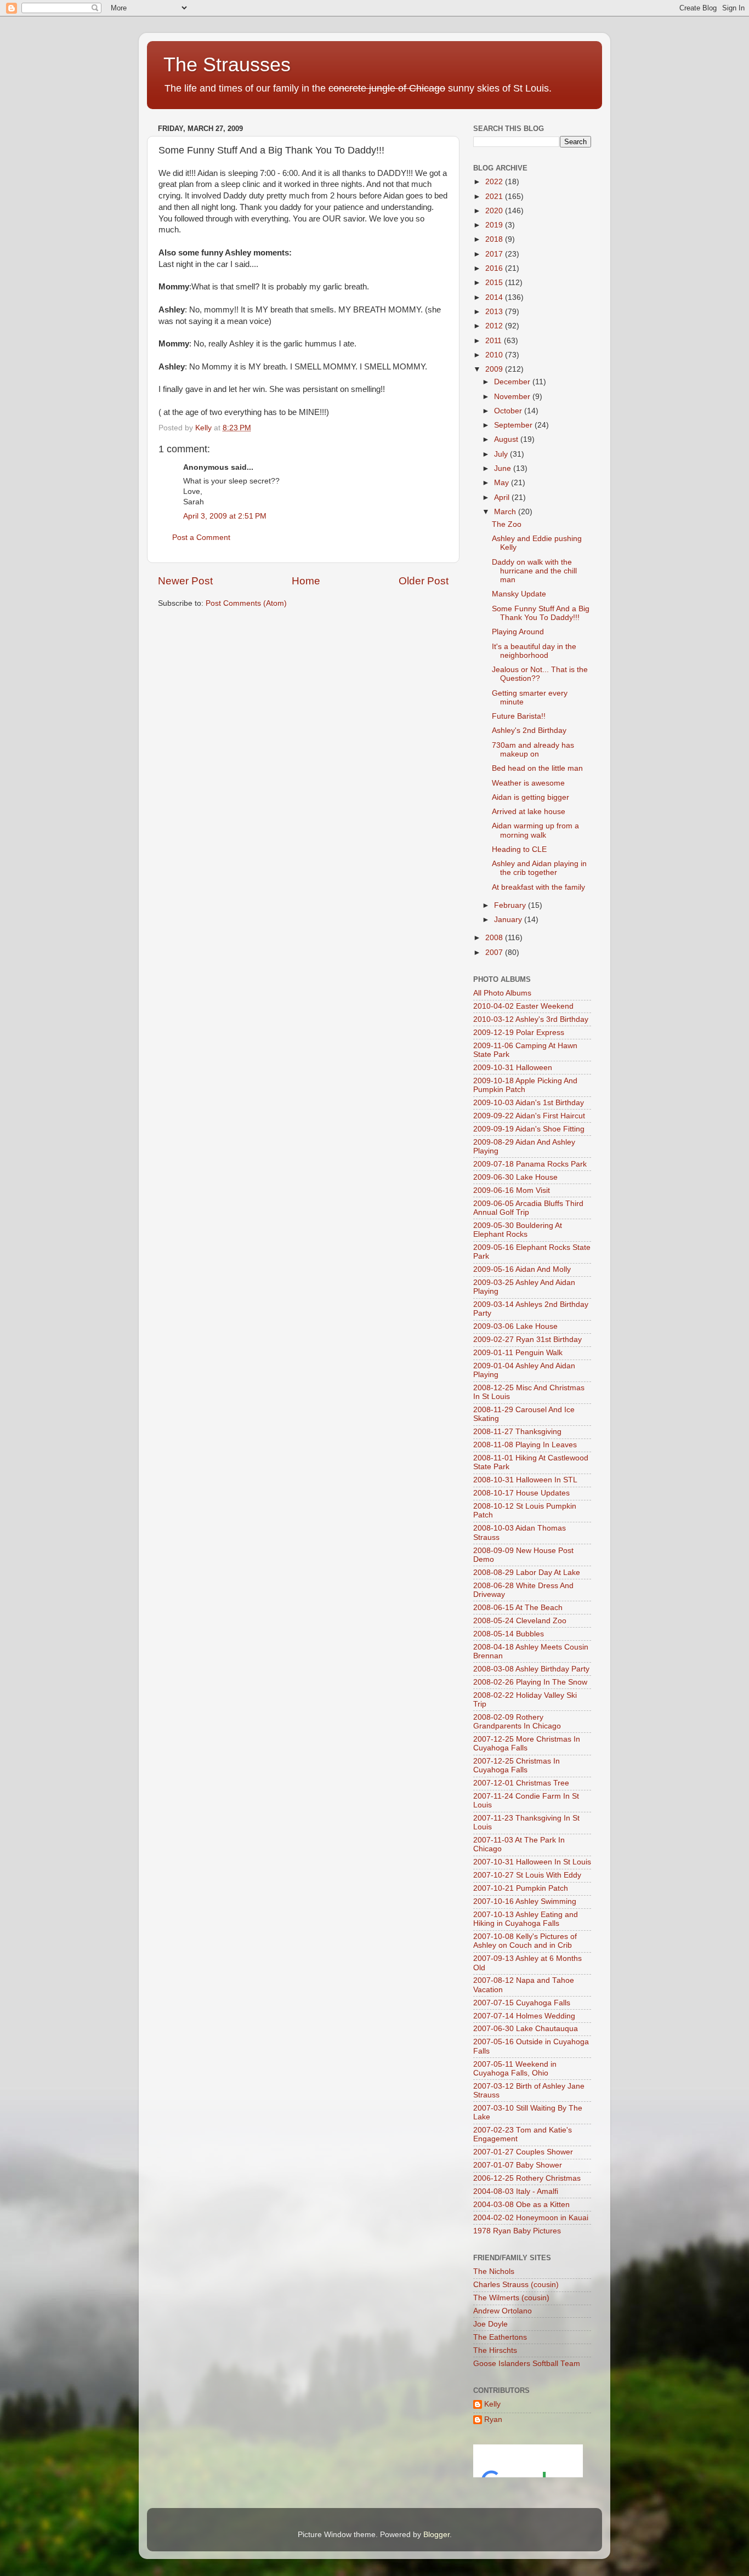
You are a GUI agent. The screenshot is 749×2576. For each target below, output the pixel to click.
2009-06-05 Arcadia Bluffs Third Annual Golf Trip (528, 1208)
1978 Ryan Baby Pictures (517, 2231)
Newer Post (185, 581)
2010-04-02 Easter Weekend (523, 1006)
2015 (495, 283)
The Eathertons (500, 2337)
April (503, 497)
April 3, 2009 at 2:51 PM (225, 516)
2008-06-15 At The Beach (518, 1608)
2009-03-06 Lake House (515, 1326)
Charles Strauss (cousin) (516, 2285)
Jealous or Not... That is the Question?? (540, 674)
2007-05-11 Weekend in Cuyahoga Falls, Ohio (515, 2069)
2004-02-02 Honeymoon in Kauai (531, 2218)
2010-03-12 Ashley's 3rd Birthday (531, 1019)
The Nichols (494, 2271)
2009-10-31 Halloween (513, 1068)
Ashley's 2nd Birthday (529, 730)
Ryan (493, 2419)
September (514, 425)
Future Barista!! (519, 716)
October (509, 411)
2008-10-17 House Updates (521, 1493)
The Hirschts (495, 2350)
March (506, 512)
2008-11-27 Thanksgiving (517, 1432)
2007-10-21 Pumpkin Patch (521, 1888)
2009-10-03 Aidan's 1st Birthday (529, 1103)
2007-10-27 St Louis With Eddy (527, 1875)
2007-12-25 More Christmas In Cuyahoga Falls (527, 1744)
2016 (495, 268)
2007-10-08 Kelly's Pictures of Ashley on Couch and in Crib (525, 1941)
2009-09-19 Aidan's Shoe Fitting (529, 1129)
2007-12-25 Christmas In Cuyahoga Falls (517, 1765)
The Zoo (507, 524)
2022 (495, 182)
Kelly (492, 2404)
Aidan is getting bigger (530, 797)
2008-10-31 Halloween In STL (525, 1480)
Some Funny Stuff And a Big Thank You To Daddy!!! (541, 613)
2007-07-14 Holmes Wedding (524, 2016)
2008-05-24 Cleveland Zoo (520, 1621)
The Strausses (227, 64)
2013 (495, 312)
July (502, 454)
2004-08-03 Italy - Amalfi (516, 2191)
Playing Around (518, 632)
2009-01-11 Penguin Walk (518, 1353)
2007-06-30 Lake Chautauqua (526, 2029)
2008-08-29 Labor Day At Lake (527, 1573)
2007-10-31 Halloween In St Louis (532, 1862)
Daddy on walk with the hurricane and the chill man (534, 571)
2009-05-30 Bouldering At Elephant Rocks (518, 1230)
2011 (495, 341)
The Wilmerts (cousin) (511, 2298)
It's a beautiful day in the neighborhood (534, 651)
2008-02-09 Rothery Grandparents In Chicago (517, 1722)
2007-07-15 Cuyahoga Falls (522, 2003)
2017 (495, 254)
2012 (495, 326)
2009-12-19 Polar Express (519, 1033)
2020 (495, 211)
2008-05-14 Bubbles (509, 1634)
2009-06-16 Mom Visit (512, 1190)
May (503, 483)
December (513, 382)
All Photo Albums (502, 993)
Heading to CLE (519, 849)
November (513, 397)
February (511, 905)
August (507, 439)
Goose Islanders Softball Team (527, 2364)
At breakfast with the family (538, 887)
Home (306, 581)
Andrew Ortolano (503, 2311)
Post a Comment (201, 538)
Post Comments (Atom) (246, 603)
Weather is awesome (528, 783)
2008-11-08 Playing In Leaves (525, 1445)
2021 (495, 197)
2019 (495, 225)
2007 (495, 953)
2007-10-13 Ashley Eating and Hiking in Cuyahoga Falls (526, 1919)
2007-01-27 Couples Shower (523, 2152)
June (504, 468)
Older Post (424, 581)
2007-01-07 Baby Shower (518, 2165)
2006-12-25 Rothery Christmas (527, 2178)
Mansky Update (519, 594)
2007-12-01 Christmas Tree (521, 1783)
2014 (495, 297)
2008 (495, 938)
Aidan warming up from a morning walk (535, 830)
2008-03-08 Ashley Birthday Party (531, 1669)
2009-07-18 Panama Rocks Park (530, 1164)
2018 (495, 239)
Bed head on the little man (537, 768)
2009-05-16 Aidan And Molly (522, 1269)
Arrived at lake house (529, 812)
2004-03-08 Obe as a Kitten (521, 2205)
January (509, 920)
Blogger (436, 2535)
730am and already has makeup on (533, 750)
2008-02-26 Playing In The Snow (530, 1682)
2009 (495, 369)
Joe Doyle (490, 2324)
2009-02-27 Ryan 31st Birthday (527, 1340)
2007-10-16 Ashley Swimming (525, 1901)
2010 (495, 355)
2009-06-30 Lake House (515, 1177)
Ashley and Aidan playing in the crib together (539, 868)
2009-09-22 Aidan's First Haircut (529, 1116)
